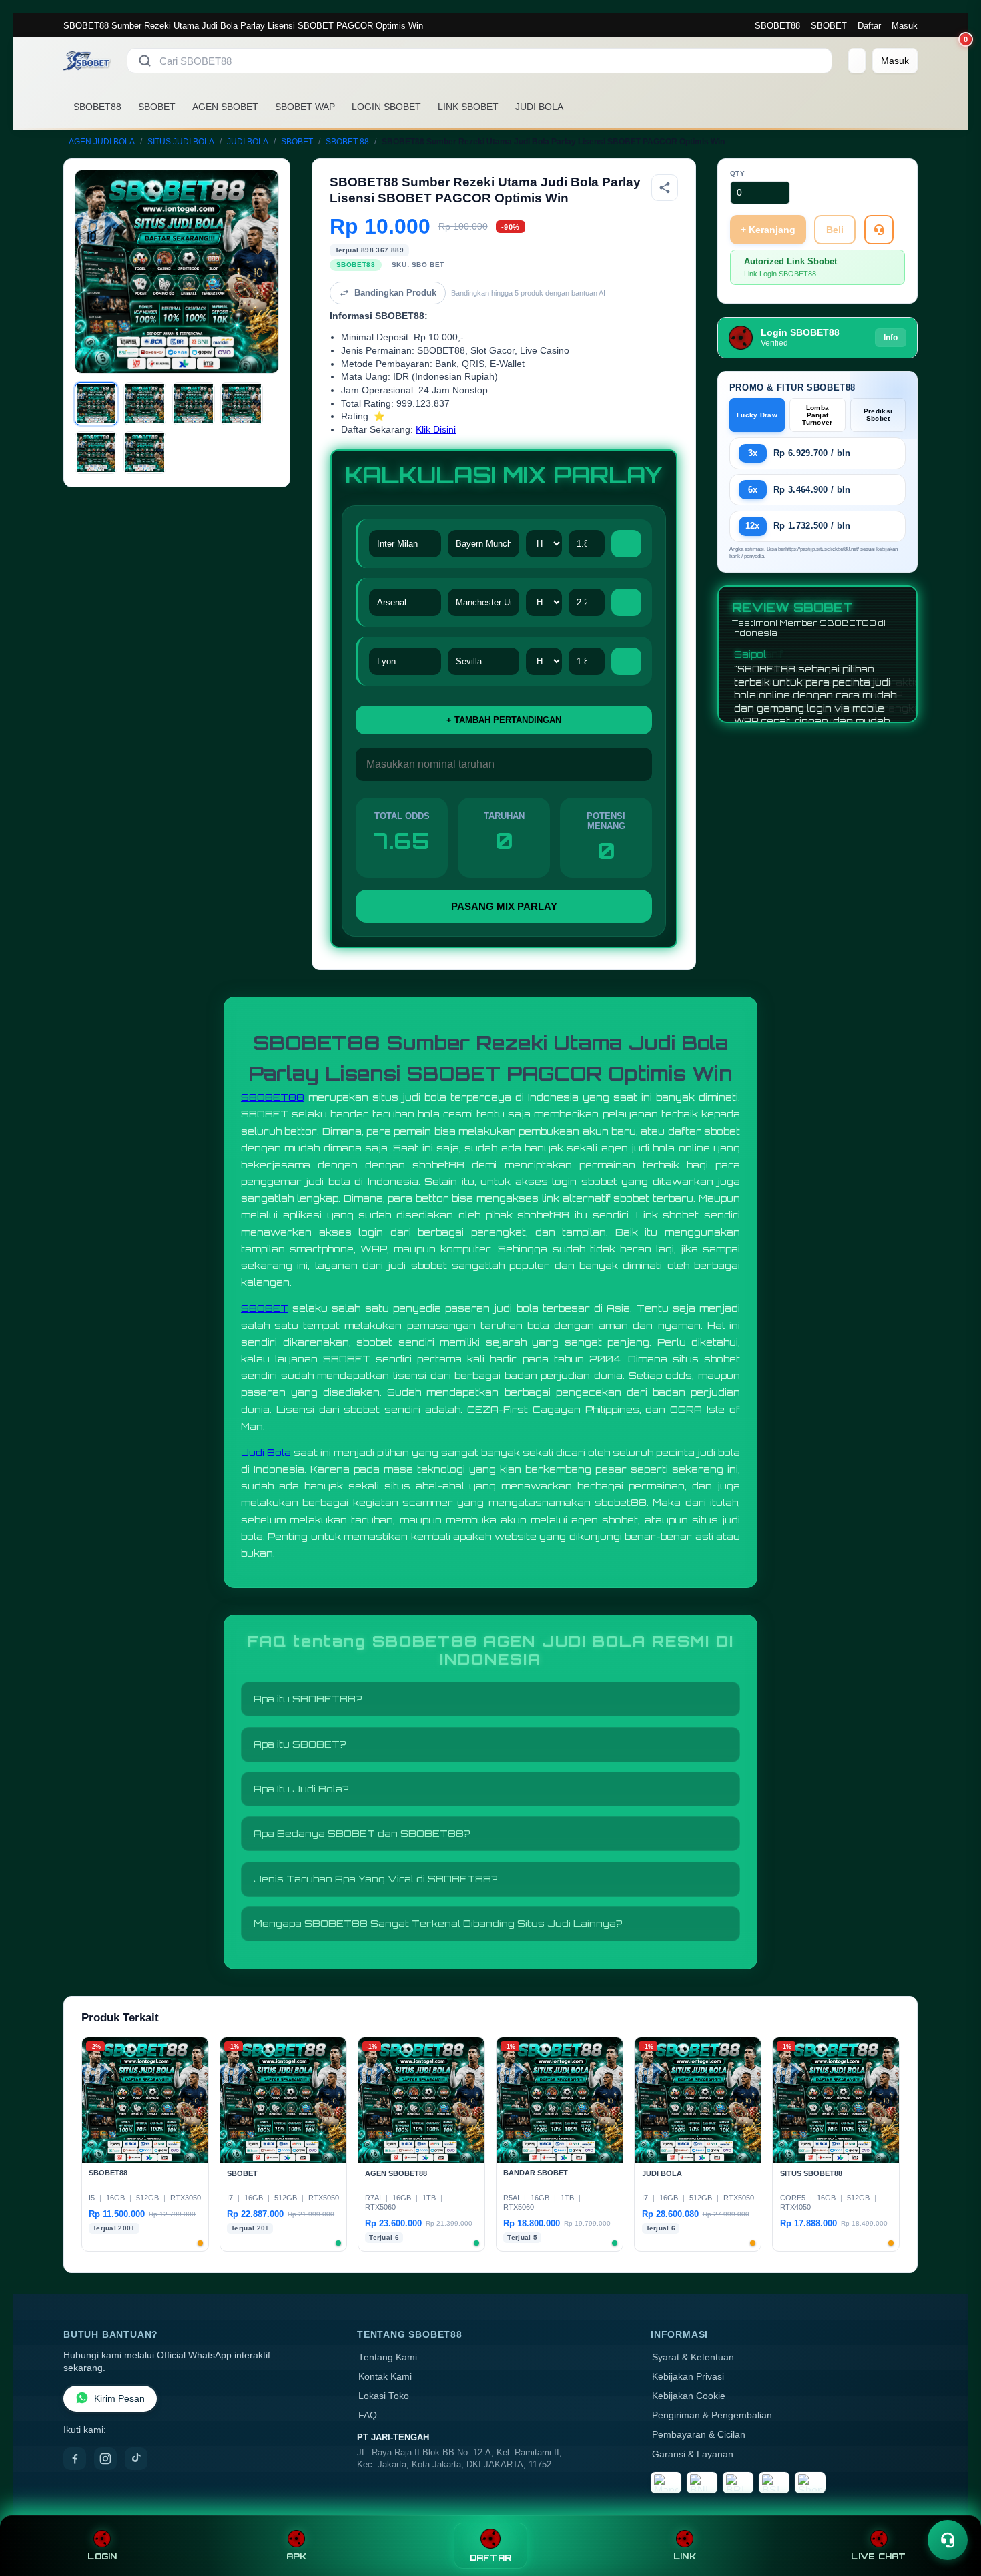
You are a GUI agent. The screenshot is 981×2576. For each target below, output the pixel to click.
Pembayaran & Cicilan (699, 2435)
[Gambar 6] (145, 453)
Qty (738, 173)
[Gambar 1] (96, 404)
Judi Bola (266, 1452)
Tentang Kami (388, 2357)
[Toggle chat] (948, 2540)
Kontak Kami (385, 2377)
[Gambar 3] (194, 404)
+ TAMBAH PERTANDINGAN (504, 720)
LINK (685, 2556)
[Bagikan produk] (665, 188)
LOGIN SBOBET (386, 107)
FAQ (368, 2415)
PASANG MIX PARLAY (504, 906)
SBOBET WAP (305, 107)
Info (891, 338)
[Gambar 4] (242, 404)
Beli (835, 230)
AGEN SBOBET (225, 107)
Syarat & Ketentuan (693, 2357)
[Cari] (145, 61)
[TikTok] (136, 2459)
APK (297, 2556)
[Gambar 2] (145, 404)
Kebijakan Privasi (688, 2377)
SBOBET (829, 26)
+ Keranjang (768, 230)
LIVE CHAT (878, 2556)
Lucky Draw (757, 415)
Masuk (905, 26)
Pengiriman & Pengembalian (712, 2415)
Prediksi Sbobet (878, 415)
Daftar (869, 26)
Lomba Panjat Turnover (817, 415)
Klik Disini (436, 430)
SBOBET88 (777, 26)
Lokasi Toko (384, 2396)
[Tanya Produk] (879, 230)
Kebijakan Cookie (689, 2396)
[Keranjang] (857, 61)
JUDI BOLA (539, 107)
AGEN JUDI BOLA (102, 142)
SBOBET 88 (347, 142)
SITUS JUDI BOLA (181, 142)
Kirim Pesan (119, 2399)
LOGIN (102, 2556)
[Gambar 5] (96, 453)
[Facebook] (75, 2459)
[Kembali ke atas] (952, 2508)
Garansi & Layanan (693, 2454)
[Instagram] (105, 2459)
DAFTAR (491, 2558)
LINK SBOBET (468, 107)
